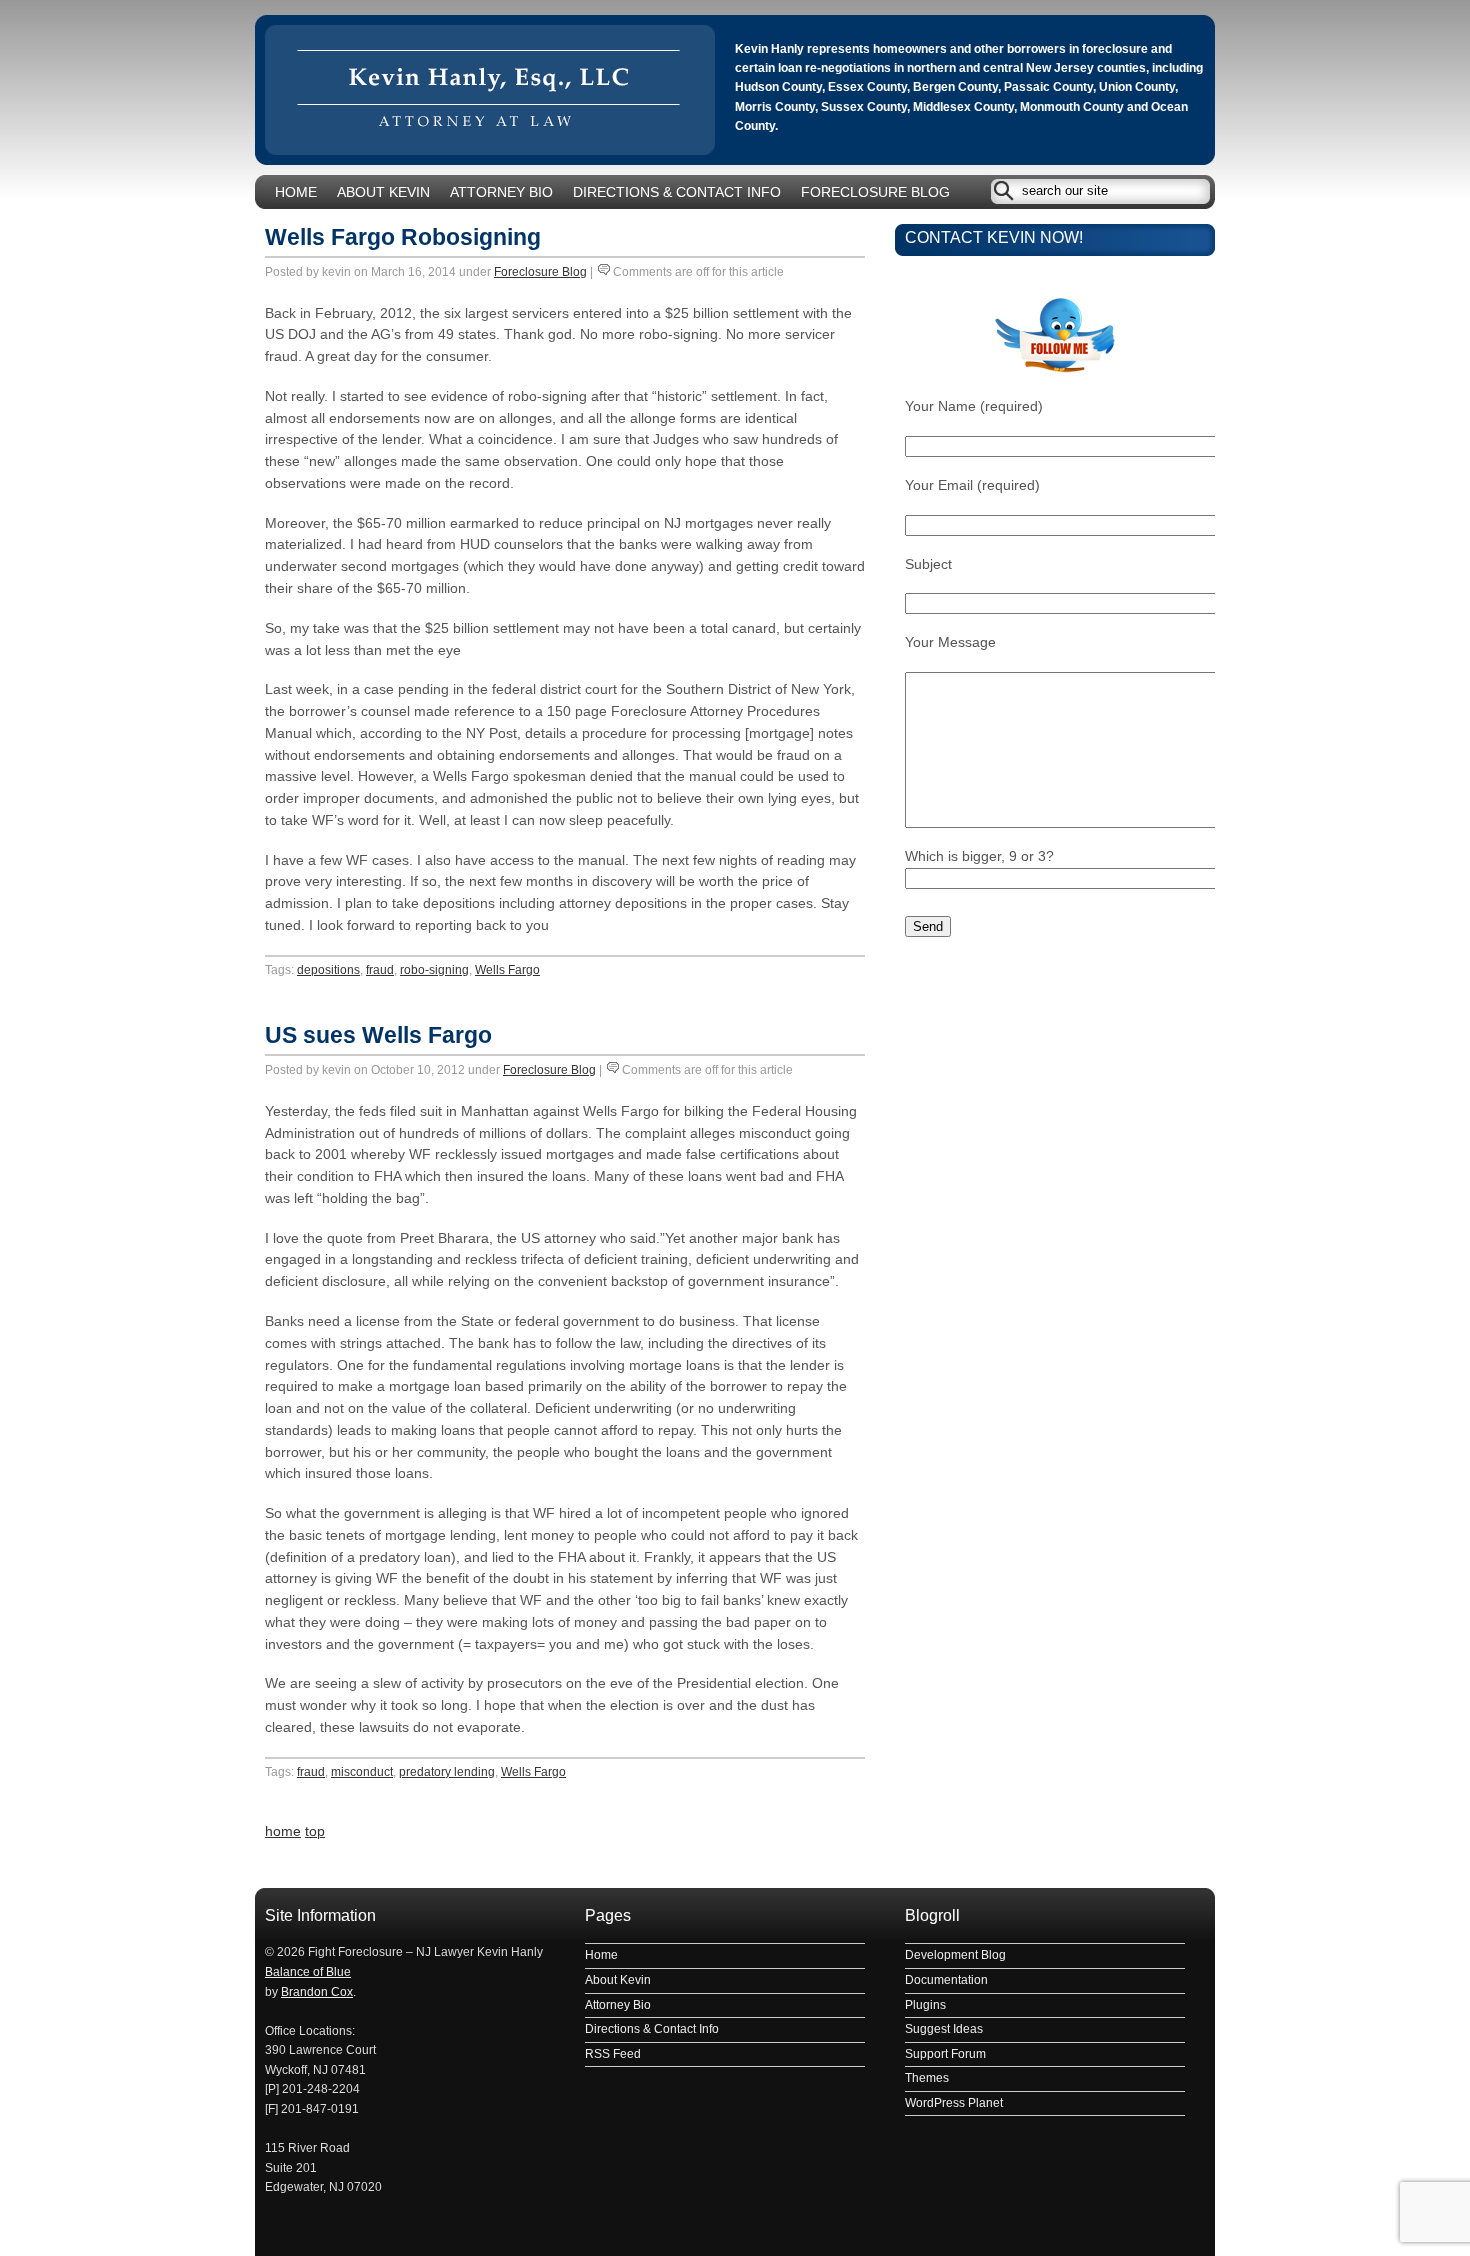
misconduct (362, 1772)
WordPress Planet (954, 2103)
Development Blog (955, 1955)
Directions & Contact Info (677, 192)
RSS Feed (613, 2054)
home (283, 1831)
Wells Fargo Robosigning (403, 237)
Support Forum (945, 2054)
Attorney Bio (501, 192)
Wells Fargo (507, 970)
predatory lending (447, 1772)
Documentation (946, 1980)
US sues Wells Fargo (378, 1035)
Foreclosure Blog (875, 192)
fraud (380, 970)
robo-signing (434, 970)
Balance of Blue (308, 1972)
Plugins (925, 2005)
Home (296, 192)
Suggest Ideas (944, 2029)
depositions (328, 970)
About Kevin (383, 192)
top (315, 1831)
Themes (927, 2078)
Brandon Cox (317, 1992)
